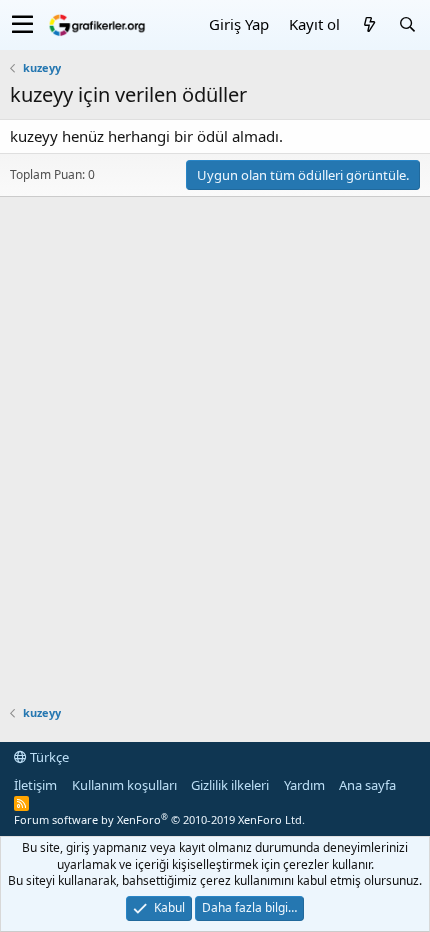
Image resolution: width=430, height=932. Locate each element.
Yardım (304, 785)
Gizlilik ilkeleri (230, 785)
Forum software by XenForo (159, 819)
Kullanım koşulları (124, 785)
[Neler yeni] (369, 24)
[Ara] (407, 24)
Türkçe (48, 757)
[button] (22, 25)
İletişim (35, 785)
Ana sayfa (367, 785)
